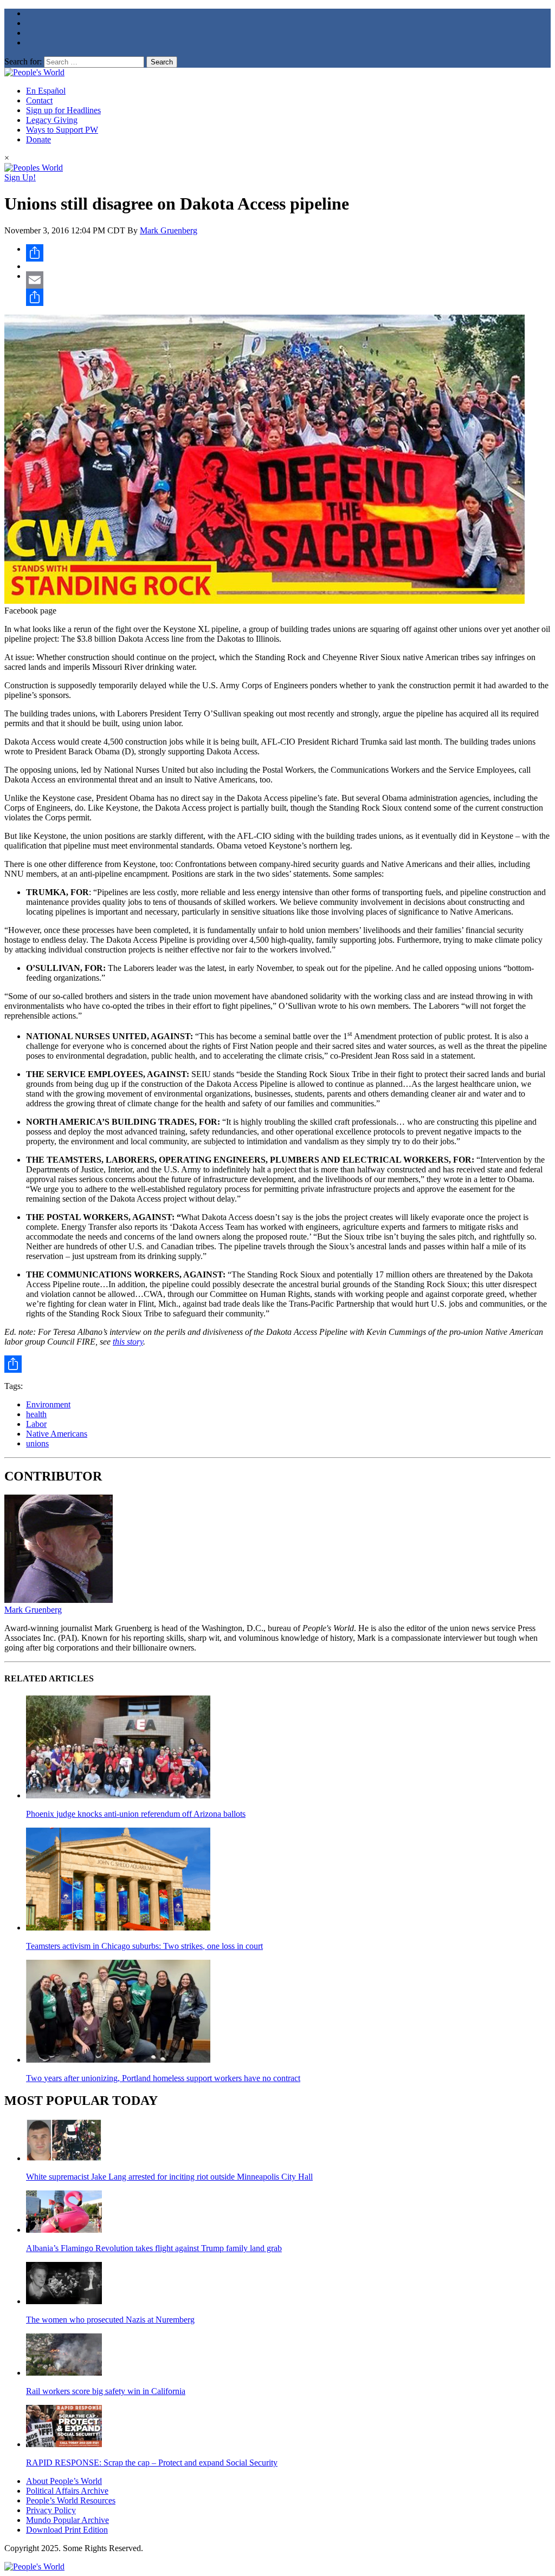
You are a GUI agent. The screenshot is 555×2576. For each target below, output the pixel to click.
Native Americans (57, 1434)
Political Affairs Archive (67, 2491)
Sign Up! (20, 177)
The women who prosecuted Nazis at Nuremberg (110, 2320)
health (36, 1414)
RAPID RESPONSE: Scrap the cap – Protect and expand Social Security (152, 2463)
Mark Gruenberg (169, 230)
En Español (46, 91)
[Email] (288, 280)
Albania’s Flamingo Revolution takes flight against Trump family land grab (154, 2248)
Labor (36, 1424)
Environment (48, 1404)
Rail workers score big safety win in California (106, 2391)
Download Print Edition (67, 2530)
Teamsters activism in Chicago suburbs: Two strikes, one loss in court (144, 1946)
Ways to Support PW (62, 130)
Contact (39, 100)
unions (37, 1443)
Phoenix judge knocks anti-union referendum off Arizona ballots (136, 1814)
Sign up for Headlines (63, 110)
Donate (38, 139)
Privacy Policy (51, 2510)
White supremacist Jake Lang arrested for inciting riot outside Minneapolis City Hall (169, 2177)
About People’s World (64, 2481)
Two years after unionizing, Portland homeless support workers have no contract (163, 2078)
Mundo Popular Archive (67, 2520)
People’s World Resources (71, 2500)
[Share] (288, 253)
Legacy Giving (52, 120)
